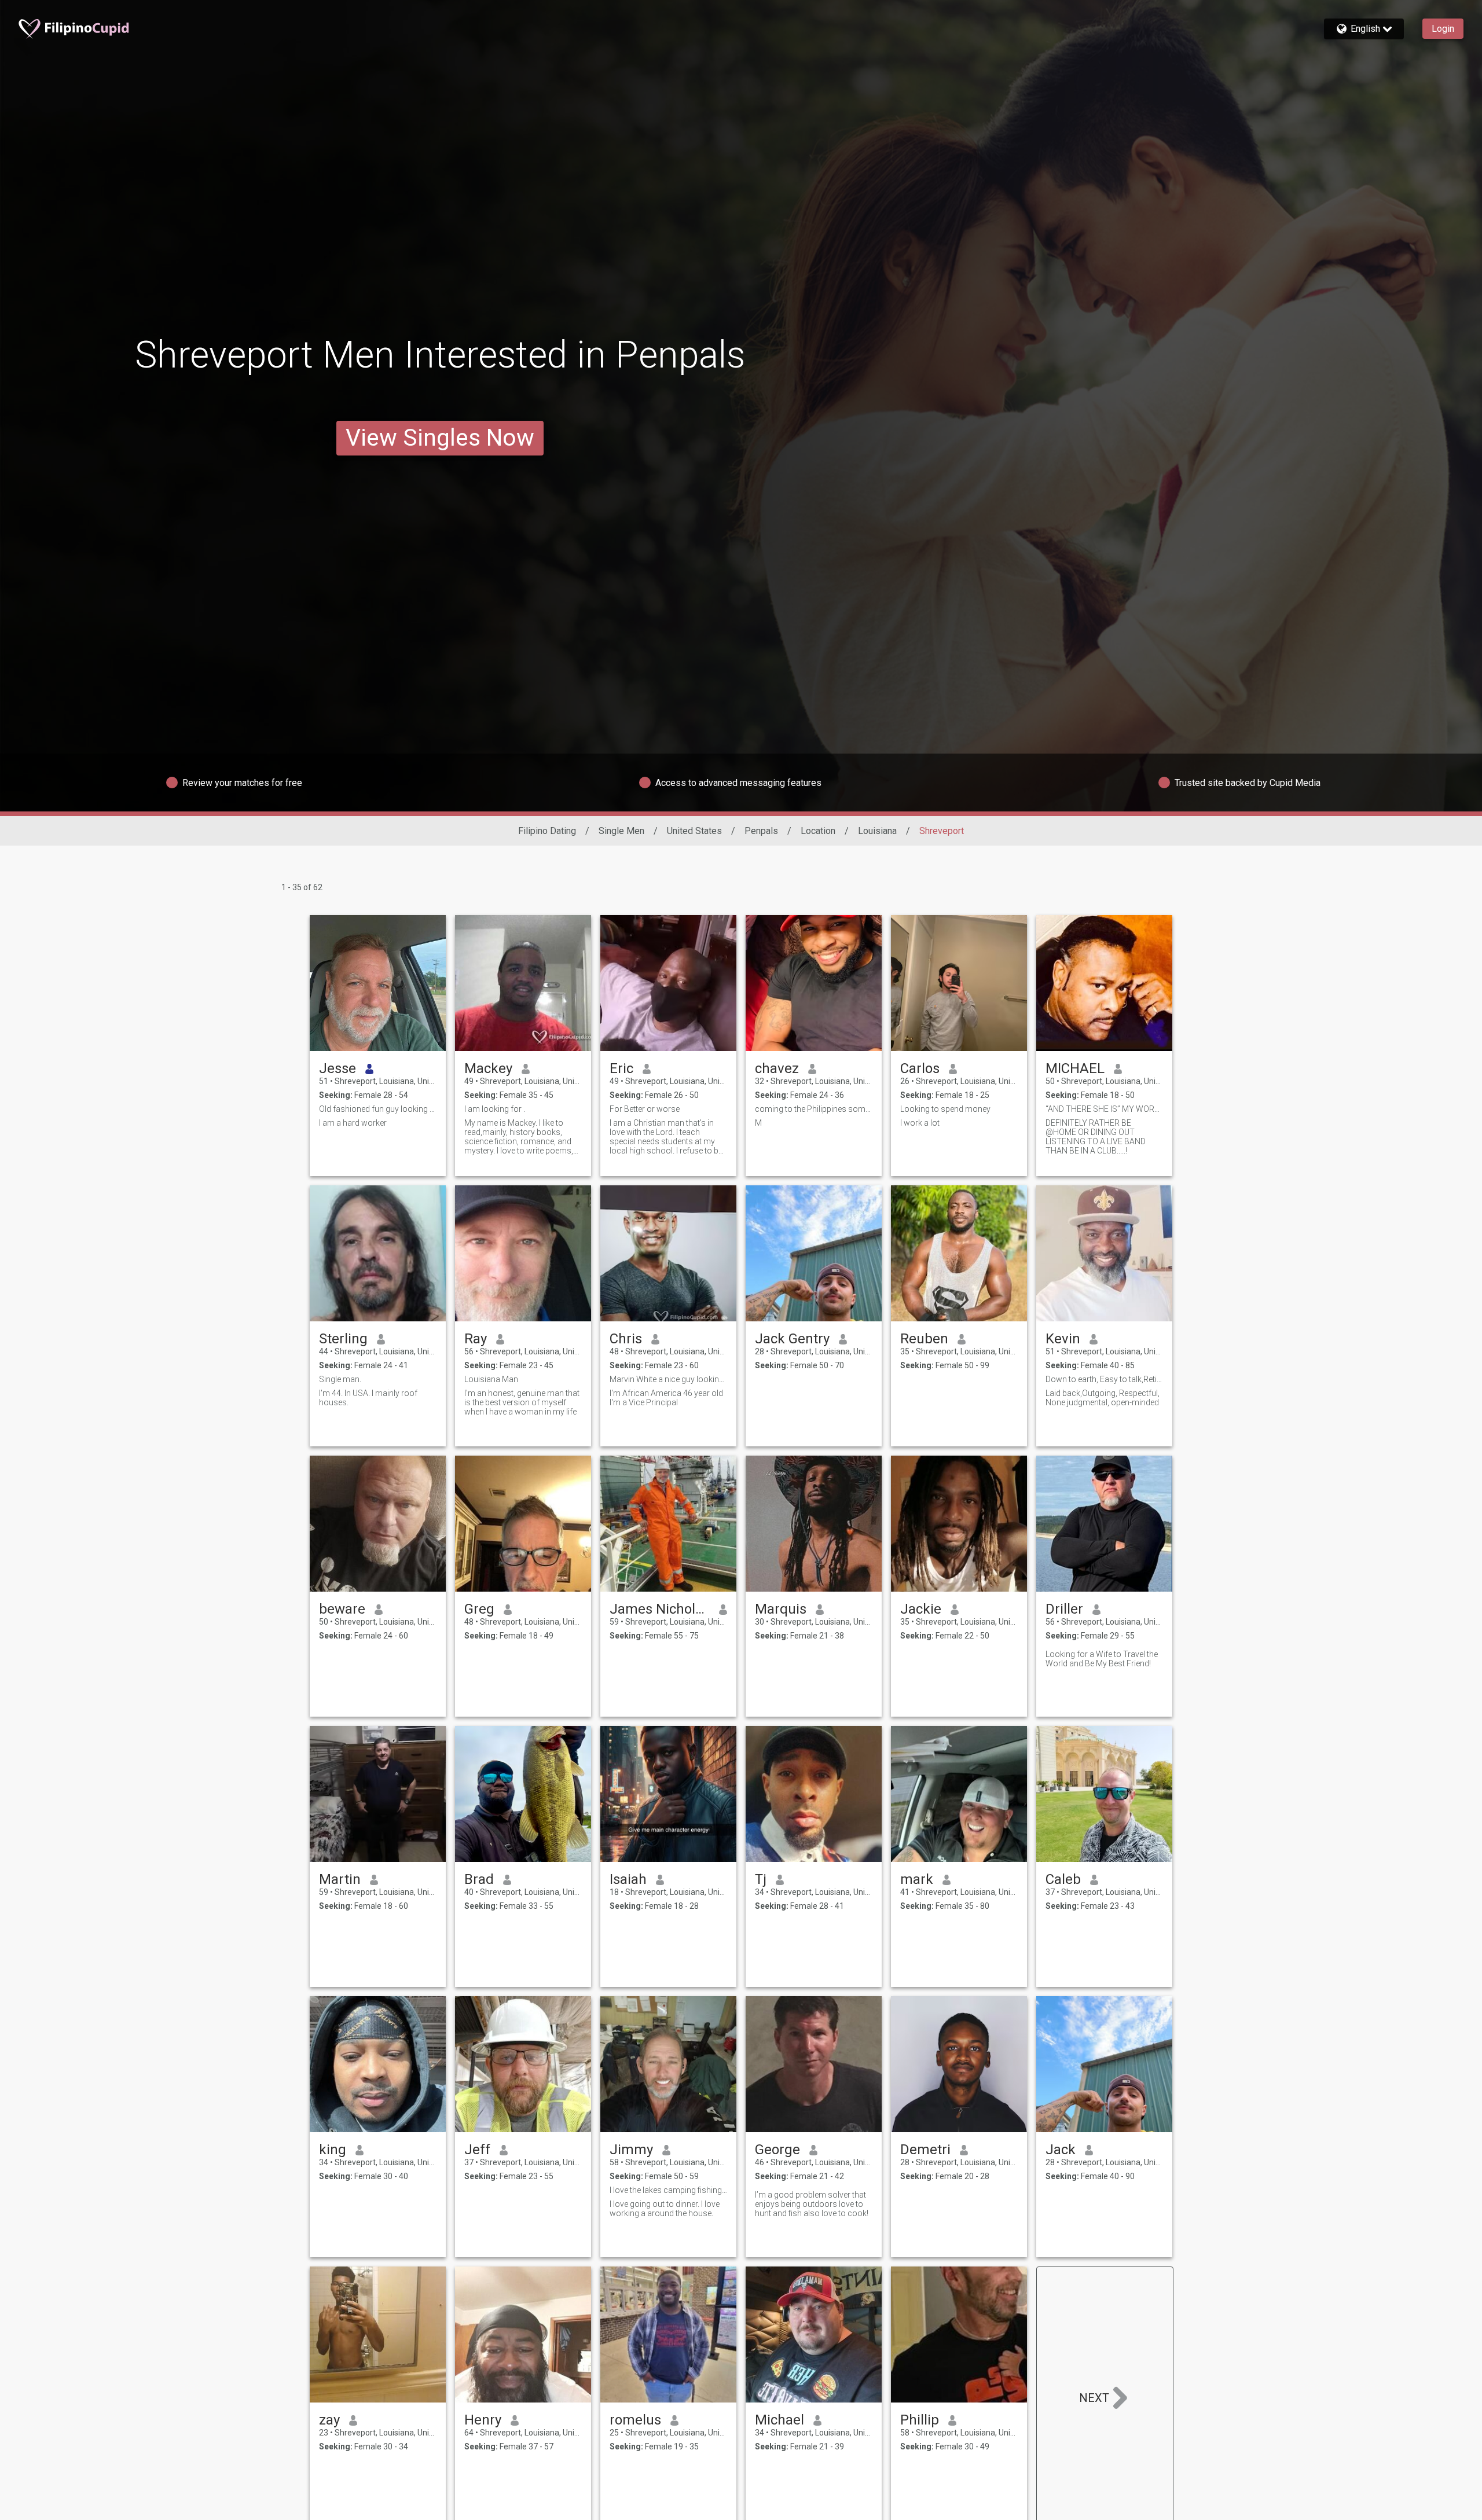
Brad (479, 1879)
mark (917, 1879)
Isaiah (628, 1879)
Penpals (761, 831)
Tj (761, 1879)
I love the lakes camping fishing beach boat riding (668, 2190)
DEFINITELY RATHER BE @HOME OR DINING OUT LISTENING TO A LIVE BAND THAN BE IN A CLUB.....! (1096, 1137)
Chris (626, 1339)
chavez (777, 1068)
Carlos (920, 1068)
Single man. (340, 1379)
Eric (621, 1068)
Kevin (1063, 1339)
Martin (340, 1879)
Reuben (924, 1339)
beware (342, 1609)
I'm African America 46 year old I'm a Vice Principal (666, 1398)
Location (818, 831)
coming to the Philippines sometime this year (814, 1109)
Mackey (488, 1068)
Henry (483, 2420)
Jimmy (631, 2150)
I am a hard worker (353, 1123)
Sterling (343, 1339)
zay (329, 2420)
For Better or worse (645, 1109)
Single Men (621, 831)
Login (1443, 29)
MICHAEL (1075, 1068)
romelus (635, 2420)
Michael (779, 2420)
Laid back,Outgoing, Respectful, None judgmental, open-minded (1103, 1398)
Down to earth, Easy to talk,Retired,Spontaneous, (1104, 1379)
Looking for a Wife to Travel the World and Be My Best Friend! (1102, 1659)
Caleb (1063, 1879)
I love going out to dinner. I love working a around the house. (665, 2209)
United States (694, 831)
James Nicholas (660, 1609)
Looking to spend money (945, 1109)
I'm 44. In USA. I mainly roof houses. (368, 1398)
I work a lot (920, 1123)
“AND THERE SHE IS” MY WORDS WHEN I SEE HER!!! (1104, 1109)
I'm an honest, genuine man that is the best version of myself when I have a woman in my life (522, 1402)
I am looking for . (495, 1109)
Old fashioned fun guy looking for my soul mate (378, 1109)
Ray (476, 1339)
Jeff (477, 2150)
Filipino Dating (547, 831)
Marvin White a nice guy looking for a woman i (668, 1379)
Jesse (338, 1068)
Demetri (925, 2150)
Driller (1064, 1609)
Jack (1061, 2150)
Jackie (921, 1609)
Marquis (781, 1609)
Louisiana (877, 831)
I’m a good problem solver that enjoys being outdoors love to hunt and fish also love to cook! (812, 2204)
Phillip (920, 2420)
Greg (479, 1609)
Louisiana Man (491, 1379)
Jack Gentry (792, 1339)
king (333, 2150)
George (777, 2150)
